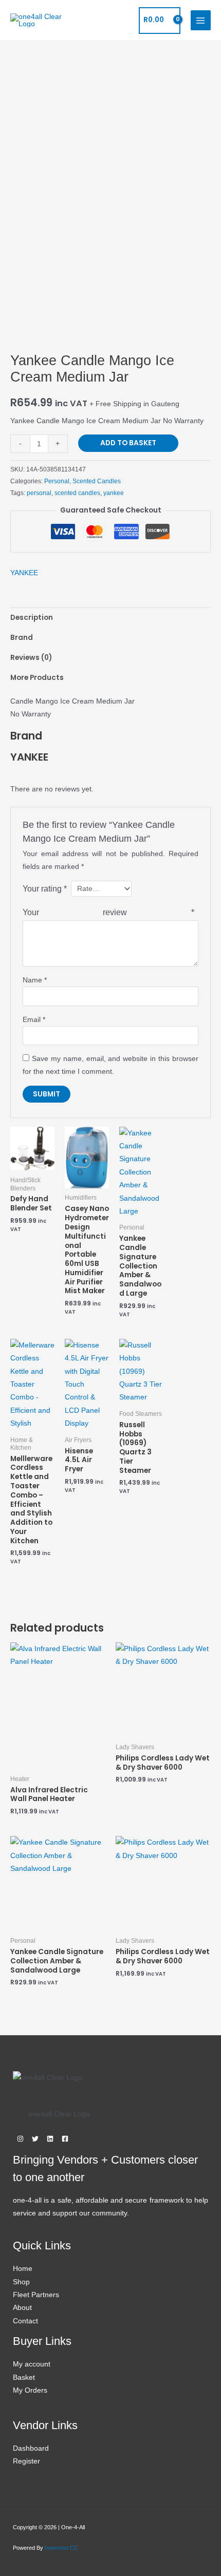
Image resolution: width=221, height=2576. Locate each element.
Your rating (45, 888)
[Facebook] (65, 2139)
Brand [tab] (22, 638)
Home (23, 2269)
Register (26, 2461)
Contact (25, 2321)
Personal (57, 481)
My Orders (30, 2390)
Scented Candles (97, 481)
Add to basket (128, 443)
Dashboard (31, 2448)
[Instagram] (20, 2139)
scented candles (77, 493)
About (22, 2308)
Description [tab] (32, 618)
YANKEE (24, 573)
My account (32, 2364)
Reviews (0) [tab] (31, 658)
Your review (108, 912)
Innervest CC (61, 2548)
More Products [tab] (37, 678)
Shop (21, 2282)
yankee (114, 493)
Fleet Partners (36, 2295)
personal (39, 493)
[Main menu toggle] (201, 20)
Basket (24, 2378)
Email (34, 1020)
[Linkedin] (50, 2139)
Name (35, 980)
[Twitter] (35, 2139)
